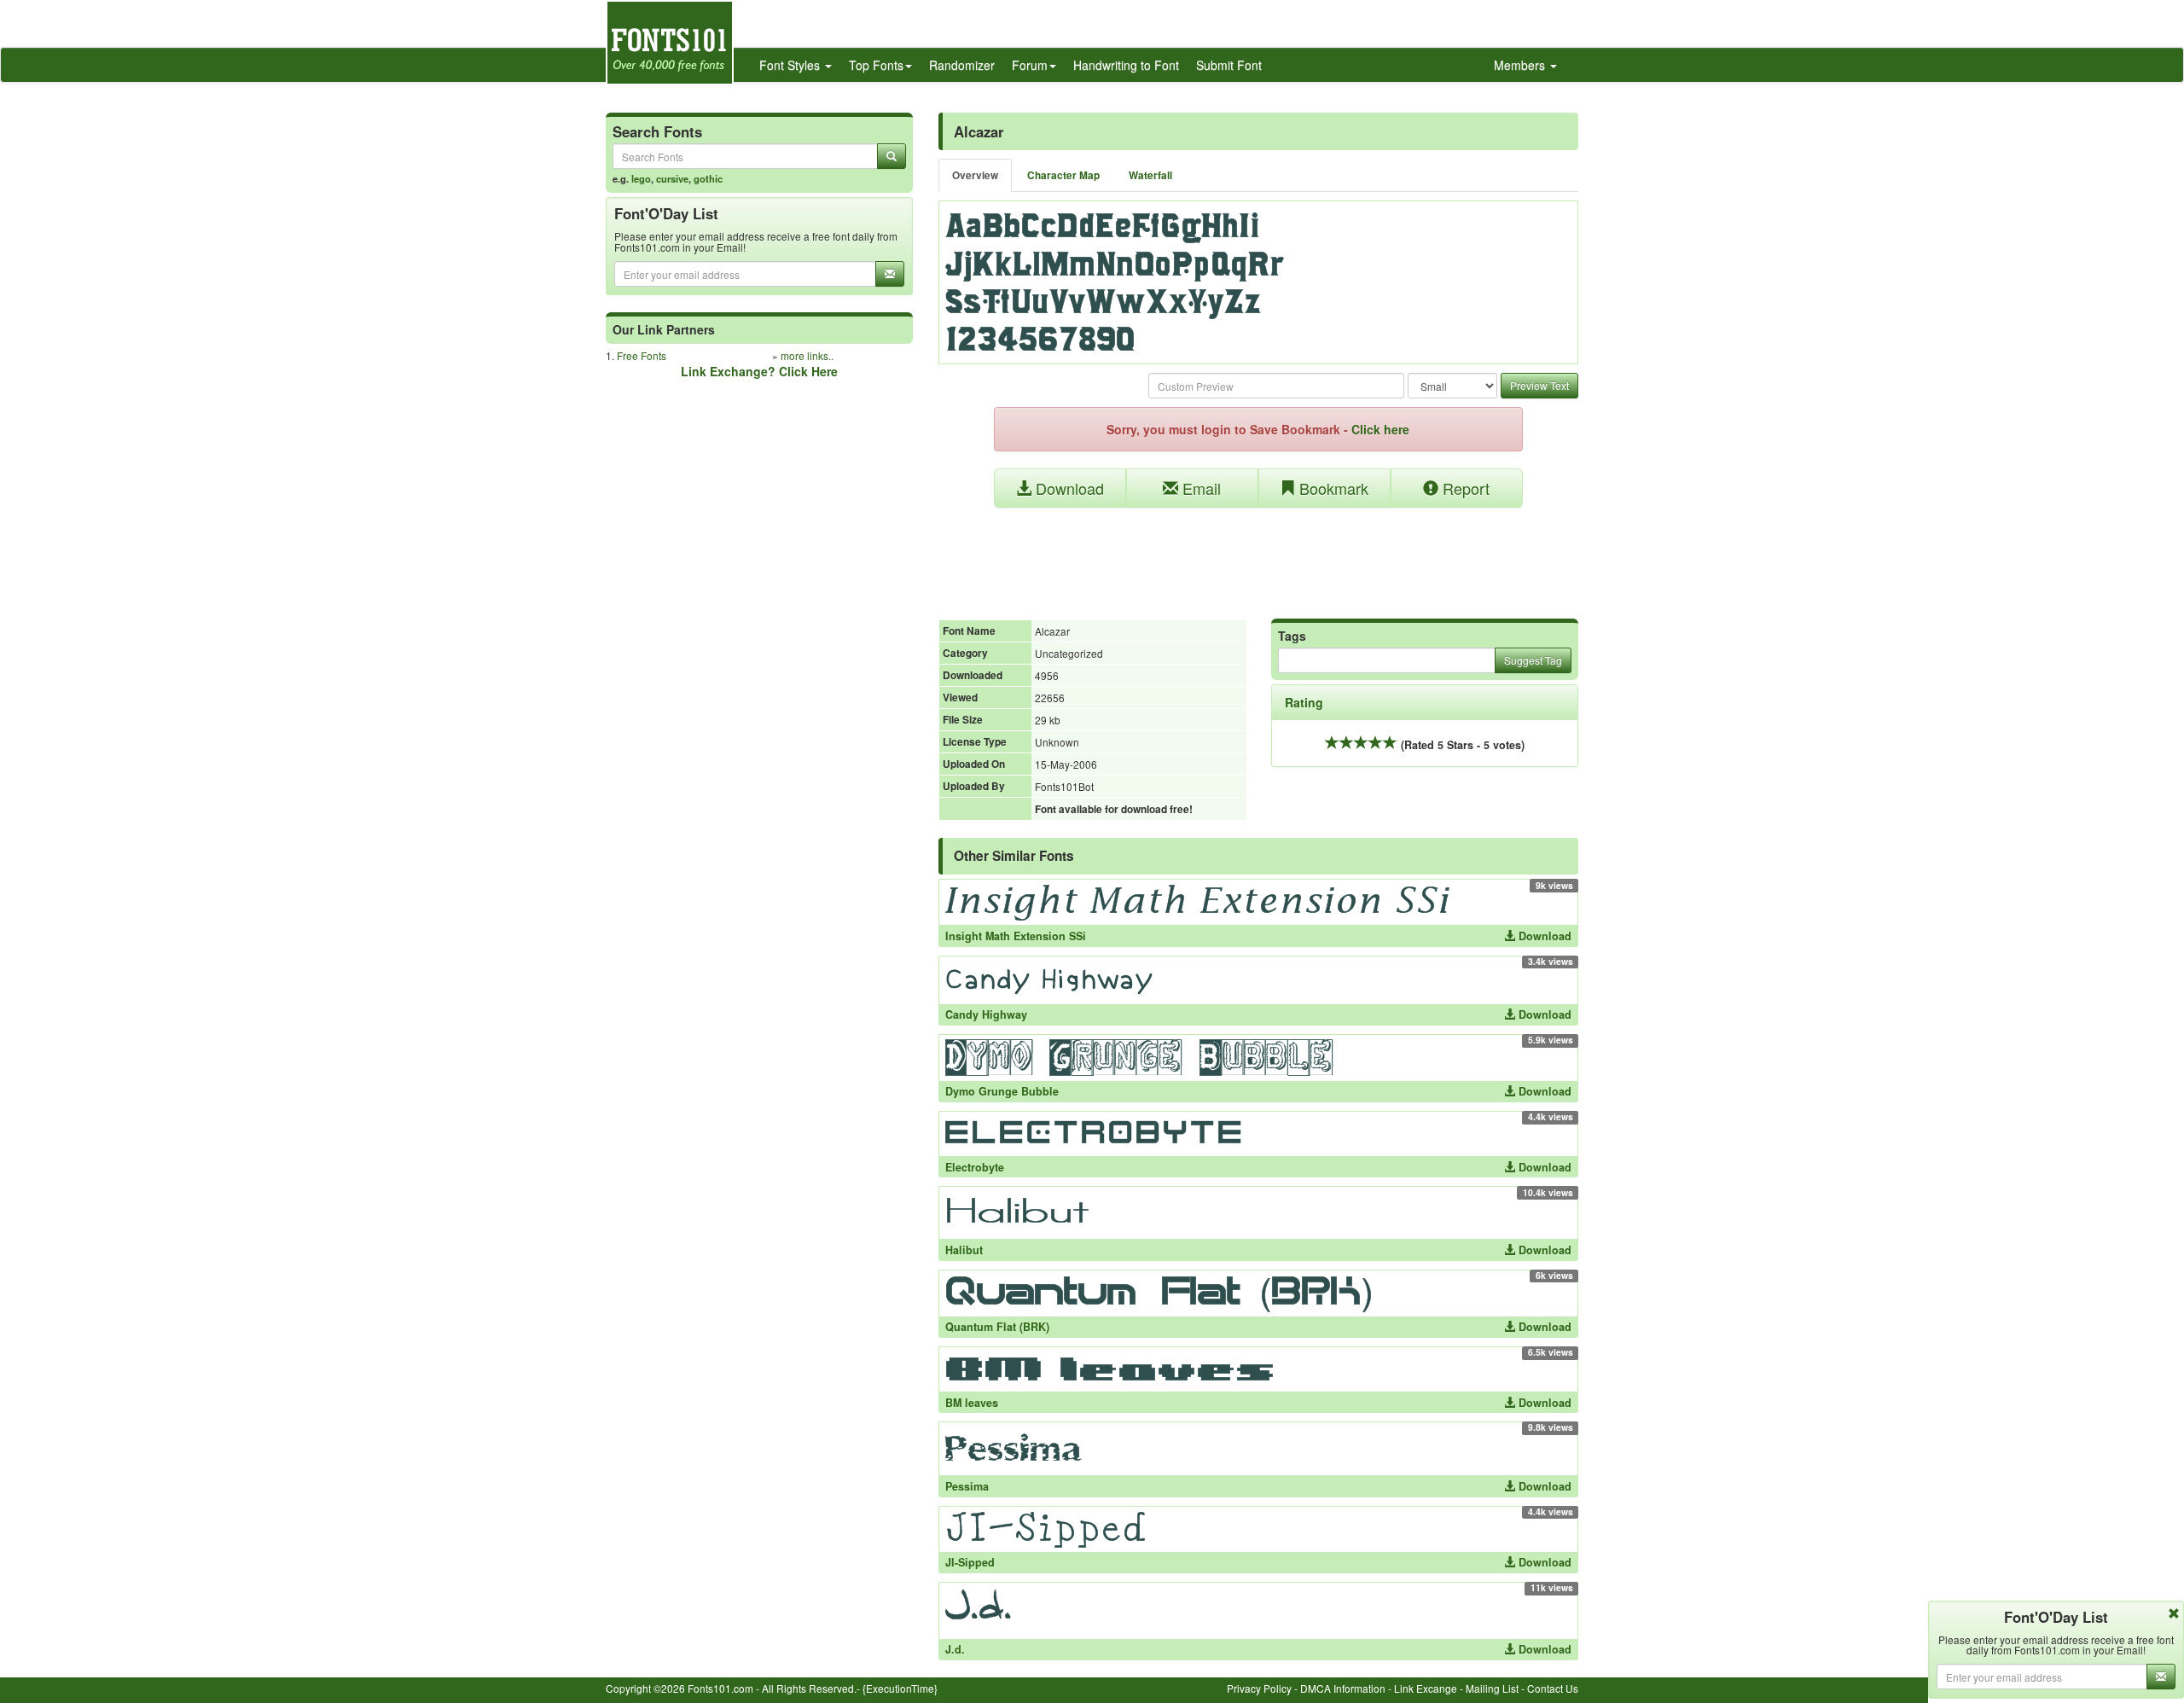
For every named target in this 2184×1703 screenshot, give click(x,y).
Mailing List (1492, 1688)
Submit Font (1229, 65)
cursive (672, 178)
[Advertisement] (1258, 555)
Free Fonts (642, 355)
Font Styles (791, 65)
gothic (708, 178)
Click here (1380, 429)
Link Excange (1426, 1688)
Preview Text (1539, 385)
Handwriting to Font (1126, 65)
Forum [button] (1030, 65)
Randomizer (962, 65)
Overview (975, 175)
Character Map (1063, 175)
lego (641, 178)
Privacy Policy (1259, 1688)
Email (1199, 488)
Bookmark (1332, 488)
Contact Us (1553, 1688)
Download (1068, 488)
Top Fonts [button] (876, 65)
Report (1464, 488)
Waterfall (1150, 175)
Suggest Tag (1533, 660)
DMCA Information (1343, 1688)
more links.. (807, 355)
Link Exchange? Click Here (759, 371)
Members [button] (1521, 65)
